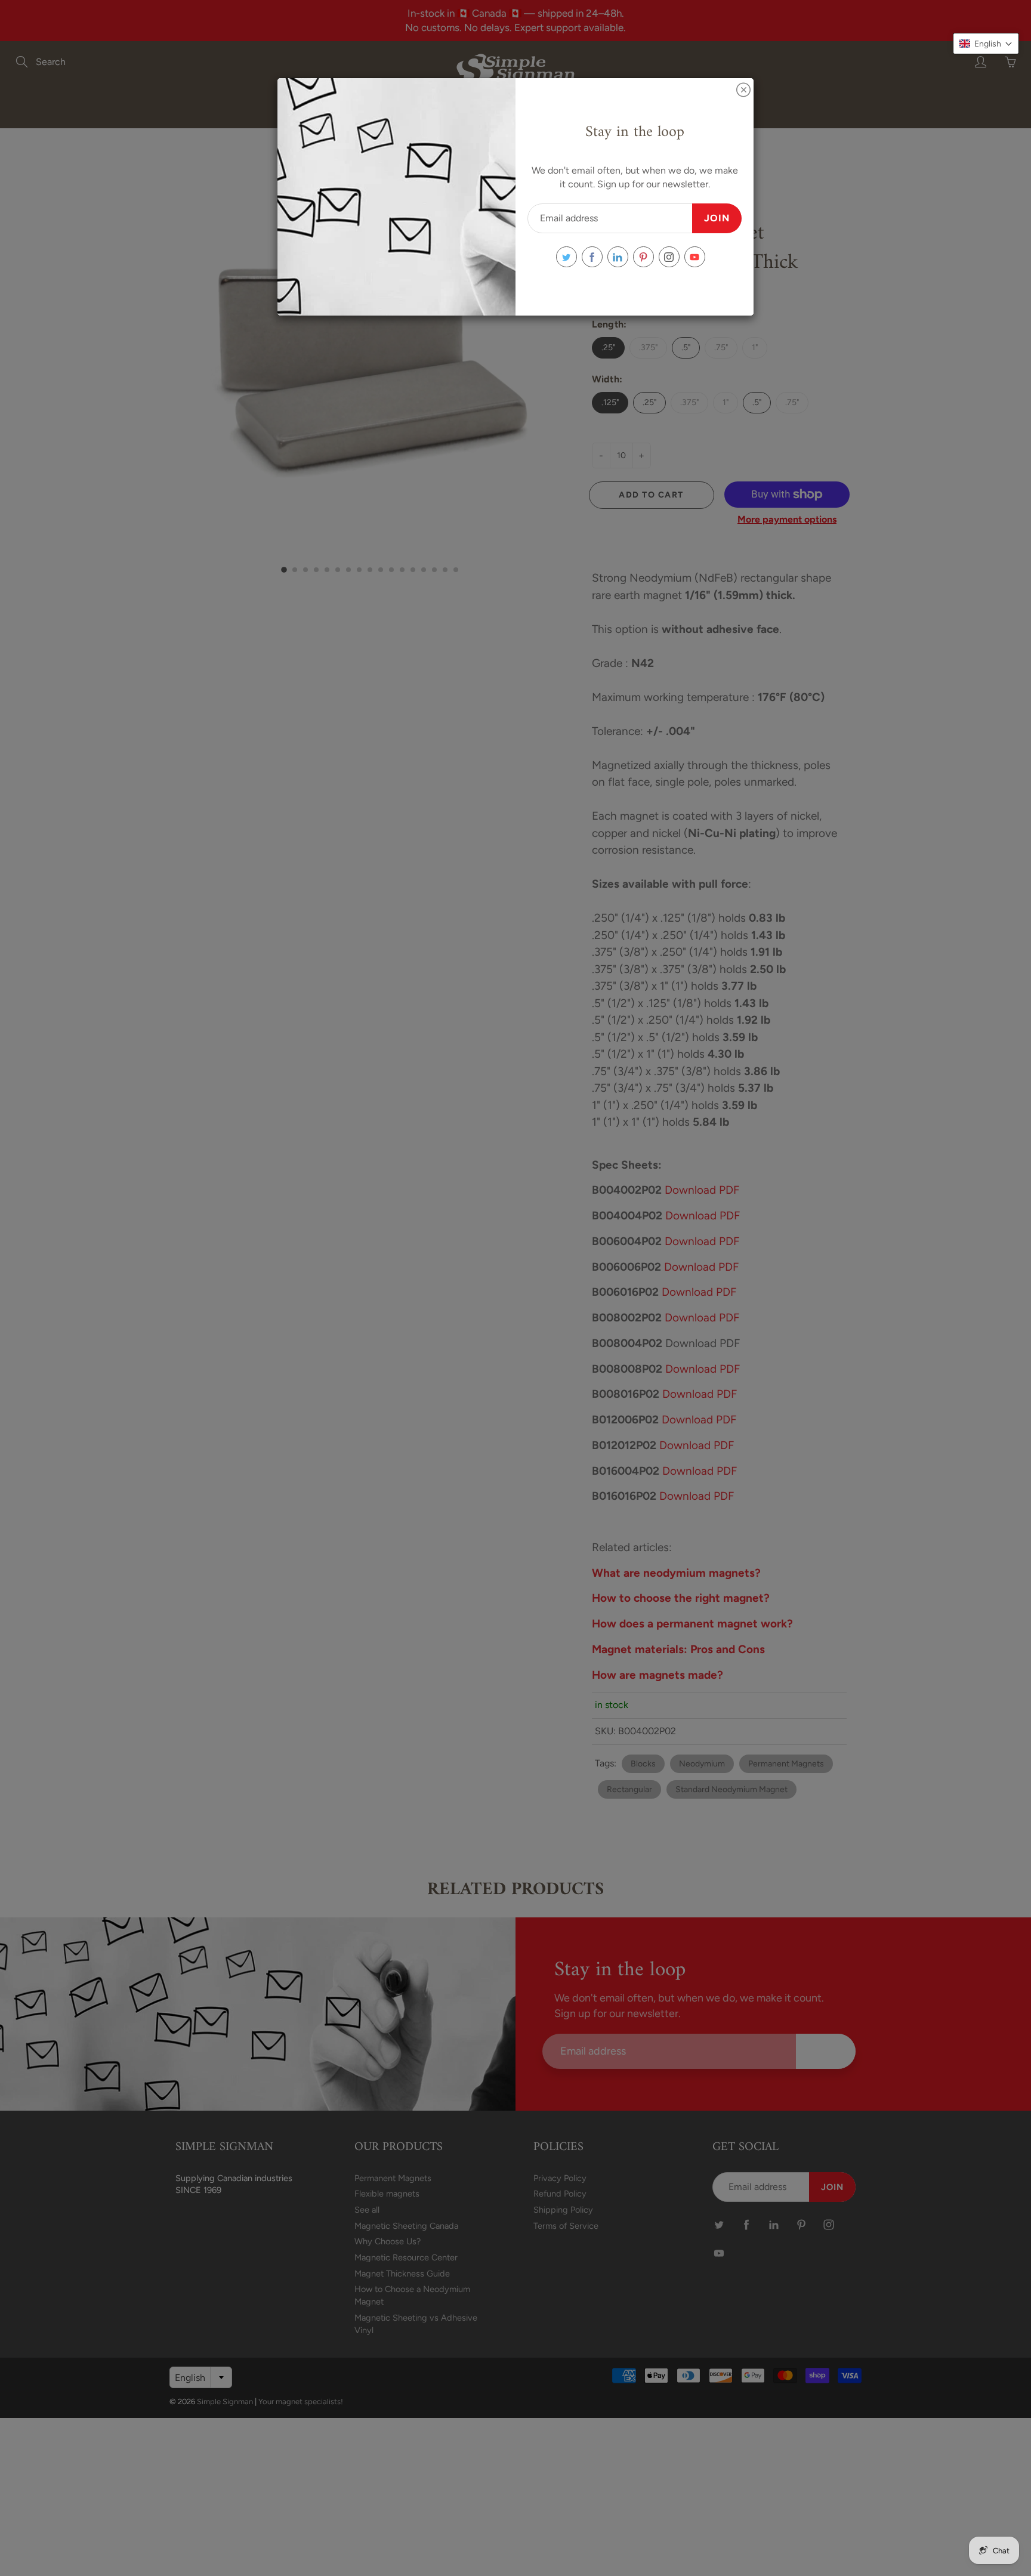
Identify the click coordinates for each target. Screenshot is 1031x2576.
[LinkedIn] (618, 257)
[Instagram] (669, 257)
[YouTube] (695, 257)
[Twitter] (567, 257)
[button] (986, 44)
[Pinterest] (643, 257)
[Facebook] (592, 257)
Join (717, 218)
